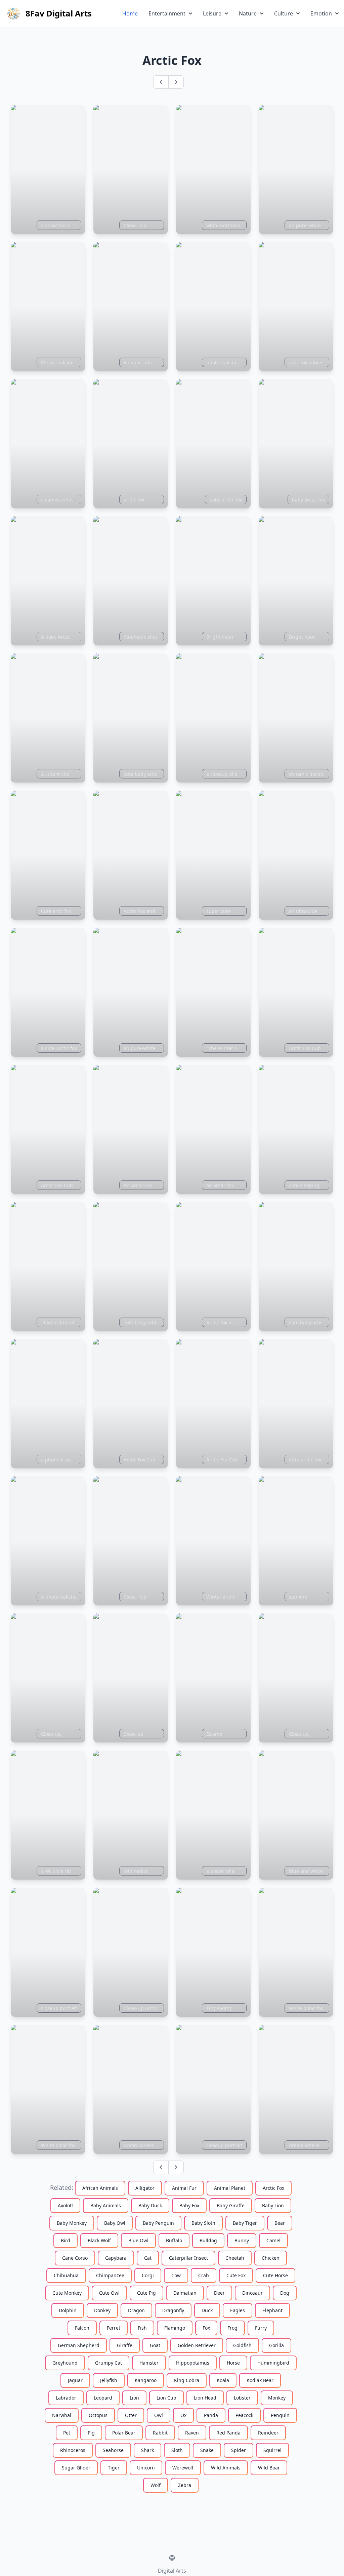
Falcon (82, 2328)
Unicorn (146, 2468)
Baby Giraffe (231, 2205)
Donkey (102, 2310)
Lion (134, 2398)
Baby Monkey (72, 2223)
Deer (219, 2293)
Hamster (149, 2363)
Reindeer (268, 2433)
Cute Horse (275, 2275)
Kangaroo (146, 2380)
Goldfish (242, 2345)
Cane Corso (75, 2258)
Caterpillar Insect (188, 2258)
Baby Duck (150, 2205)
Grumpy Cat (109, 2363)
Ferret (114, 2328)
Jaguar (75, 2380)
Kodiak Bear (260, 2380)
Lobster (242, 2398)
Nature (248, 13)
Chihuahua (66, 2275)
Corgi (148, 2275)
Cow (176, 2275)
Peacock (244, 2415)
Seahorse (113, 2450)
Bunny (242, 2240)
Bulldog (208, 2240)
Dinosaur (252, 2293)
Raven (192, 2433)
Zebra (185, 2485)
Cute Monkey (67, 2293)
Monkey (277, 2398)
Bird (66, 2240)
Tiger (114, 2468)
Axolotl (65, 2205)
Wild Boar (269, 2468)
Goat (155, 2345)
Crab (204, 2275)
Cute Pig (146, 2293)
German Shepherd (79, 2345)
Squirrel (272, 2450)
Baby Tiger (245, 2223)
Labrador (66, 2398)
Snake (207, 2450)
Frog (232, 2328)
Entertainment (167, 13)
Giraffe (125, 2345)
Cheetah (235, 2258)
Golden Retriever (197, 2345)
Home (130, 13)
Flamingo (175, 2328)
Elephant (272, 2310)
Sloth (177, 2450)
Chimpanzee (110, 2275)
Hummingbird (273, 2363)
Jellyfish (109, 2380)
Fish (142, 2328)
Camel (273, 2240)
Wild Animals (226, 2468)
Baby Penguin (158, 2223)
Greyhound (65, 2363)
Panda (211, 2415)
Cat (148, 2258)
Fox (206, 2328)
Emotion (321, 13)
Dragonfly (173, 2310)
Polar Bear (124, 2433)
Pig (91, 2433)
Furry (261, 2328)
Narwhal (62, 2415)
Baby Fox (189, 2205)
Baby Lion (273, 2205)
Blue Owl (138, 2240)
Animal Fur (184, 2188)
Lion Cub (166, 2398)
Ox (183, 2415)
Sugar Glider (76, 2468)
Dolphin (68, 2310)
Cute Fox (236, 2275)
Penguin (280, 2415)
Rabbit (160, 2433)
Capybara (116, 2258)
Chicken (271, 2258)
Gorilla (276, 2345)
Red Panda (228, 2433)
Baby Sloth (203, 2223)
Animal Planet (230, 2188)
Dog (285, 2293)
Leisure (212, 13)
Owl (159, 2415)
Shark (147, 2450)
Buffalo (174, 2240)
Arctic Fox (273, 2188)
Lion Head (205, 2398)
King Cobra (187, 2380)
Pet (67, 2433)
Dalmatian (185, 2293)
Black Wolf (99, 2240)
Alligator (145, 2188)
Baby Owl (115, 2223)
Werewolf (183, 2468)
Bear (280, 2223)
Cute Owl (109, 2293)
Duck (207, 2310)
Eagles (238, 2310)
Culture (284, 13)
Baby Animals (106, 2205)
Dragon (136, 2310)
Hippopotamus (193, 2363)
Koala (223, 2380)
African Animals (100, 2188)
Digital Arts (172, 2571)
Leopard (103, 2398)
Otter (131, 2415)
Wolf (156, 2485)
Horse (233, 2363)
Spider (239, 2450)
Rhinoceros (73, 2450)
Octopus (98, 2415)
